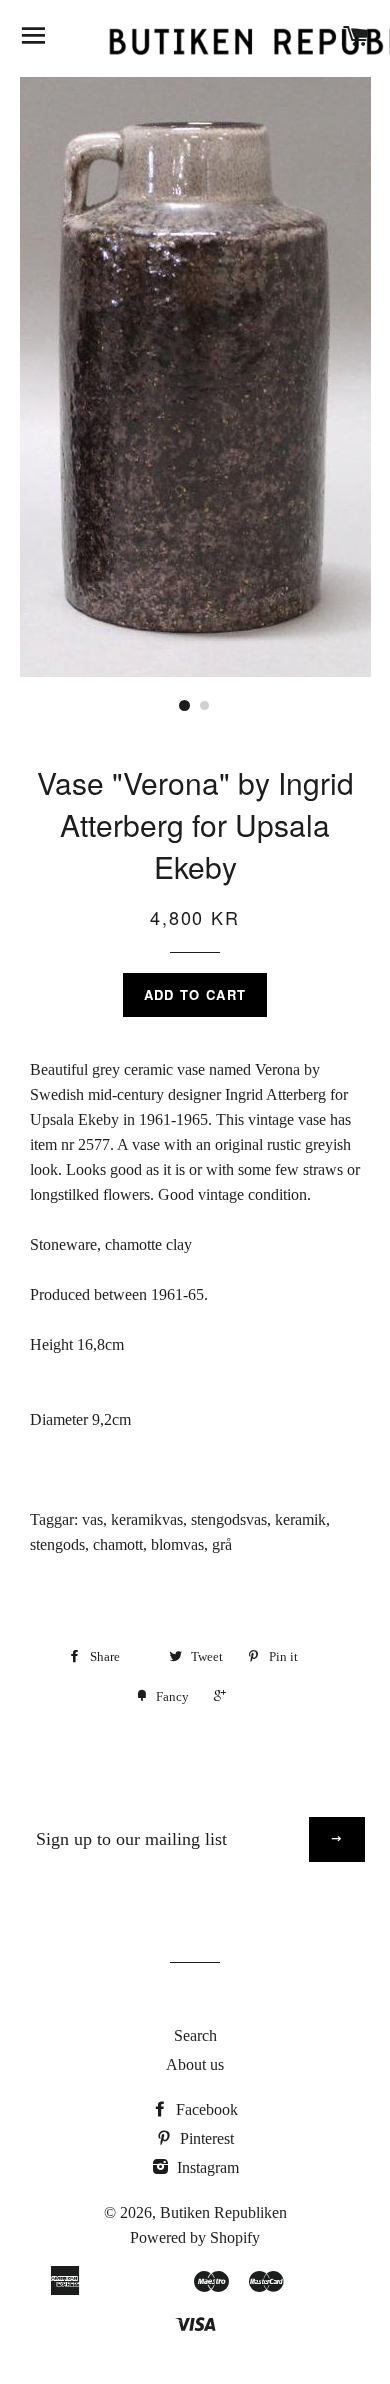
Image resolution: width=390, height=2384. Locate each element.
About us (195, 2064)
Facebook (205, 2109)
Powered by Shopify (195, 2237)
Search (195, 2035)
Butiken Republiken (223, 2212)
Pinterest (205, 2138)
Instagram (206, 2167)
